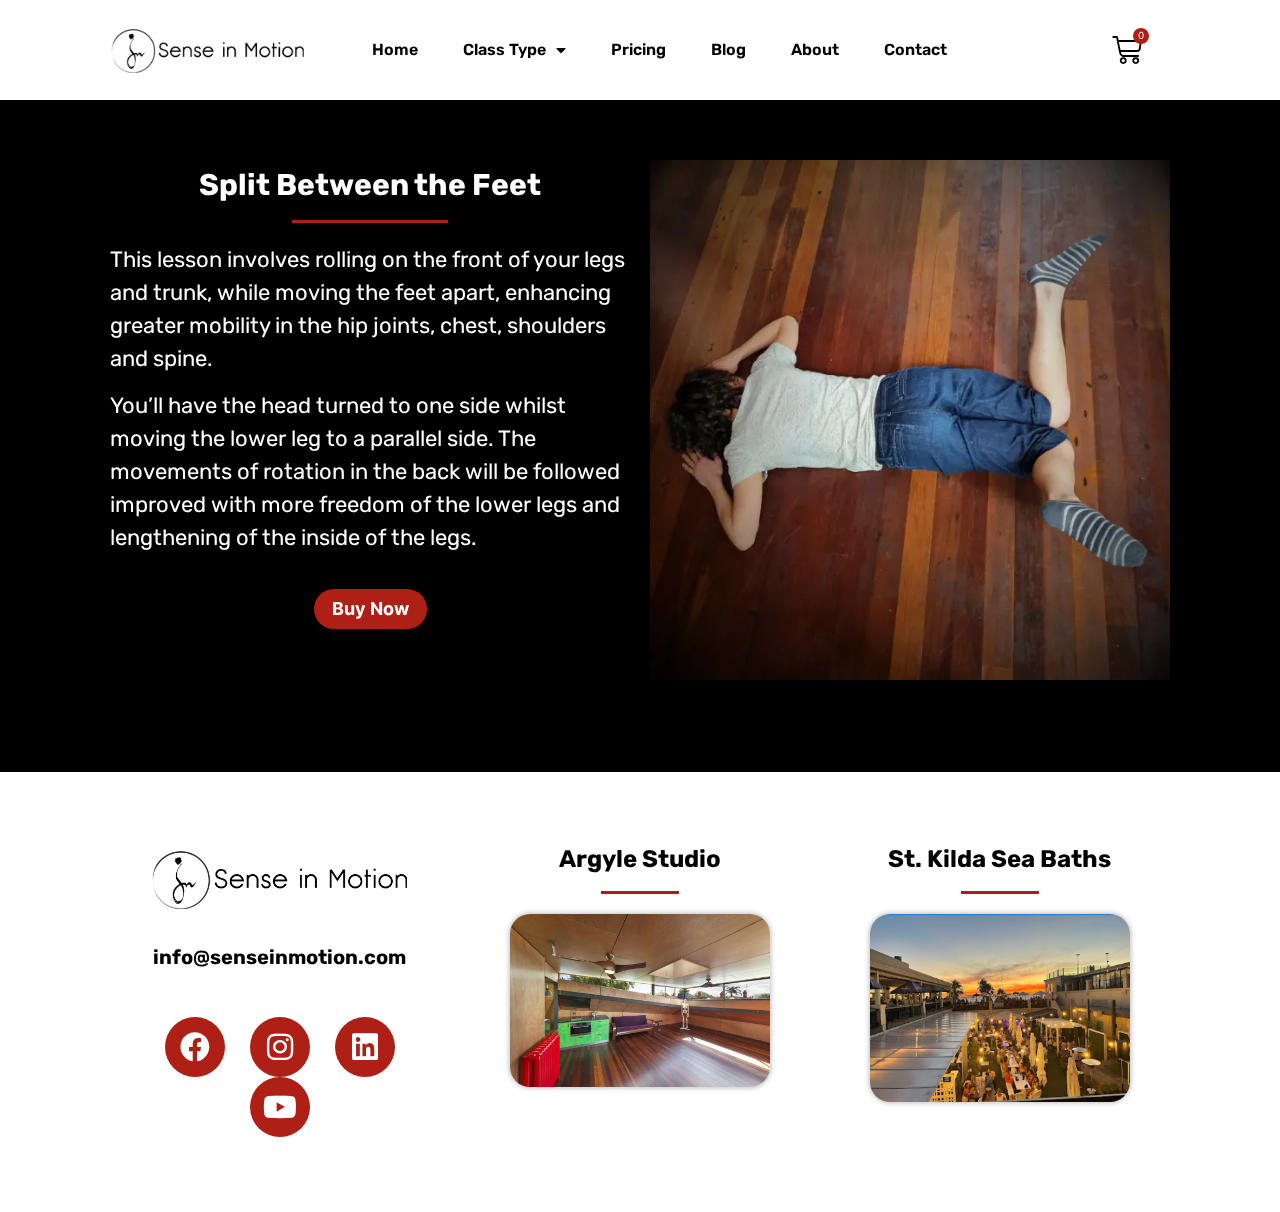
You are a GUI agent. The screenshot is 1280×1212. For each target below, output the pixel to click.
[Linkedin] (365, 1047)
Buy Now (370, 608)
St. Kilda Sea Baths (999, 859)
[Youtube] (280, 1107)
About (815, 49)
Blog (728, 49)
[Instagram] (280, 1047)
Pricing (638, 49)
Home (395, 49)
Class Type (504, 49)
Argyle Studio (640, 859)
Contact (915, 49)
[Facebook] (195, 1047)
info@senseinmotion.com (279, 957)
